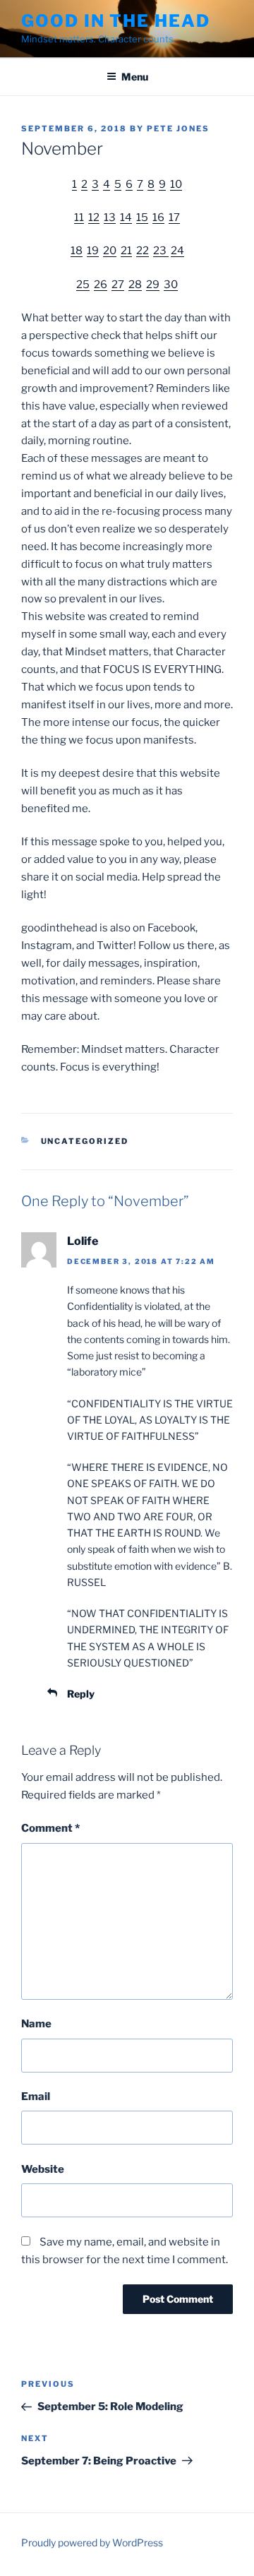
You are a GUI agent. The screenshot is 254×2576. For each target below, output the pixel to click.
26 (101, 285)
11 (79, 217)
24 (177, 251)
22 (143, 251)
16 (158, 217)
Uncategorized (85, 1141)
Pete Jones (178, 129)
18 (77, 251)
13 (110, 217)
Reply (81, 1694)
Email (36, 2097)
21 (126, 251)
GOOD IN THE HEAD (116, 21)
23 (161, 251)
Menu (135, 77)
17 (174, 217)
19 (93, 251)
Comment (50, 1828)
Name (36, 2024)
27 (118, 285)
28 (135, 285)
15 (142, 217)
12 (94, 217)
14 (126, 217)
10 (176, 184)
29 (153, 285)
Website (43, 2169)
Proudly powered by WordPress (92, 2542)
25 (83, 285)
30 (171, 285)
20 (110, 251)
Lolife (83, 1241)
